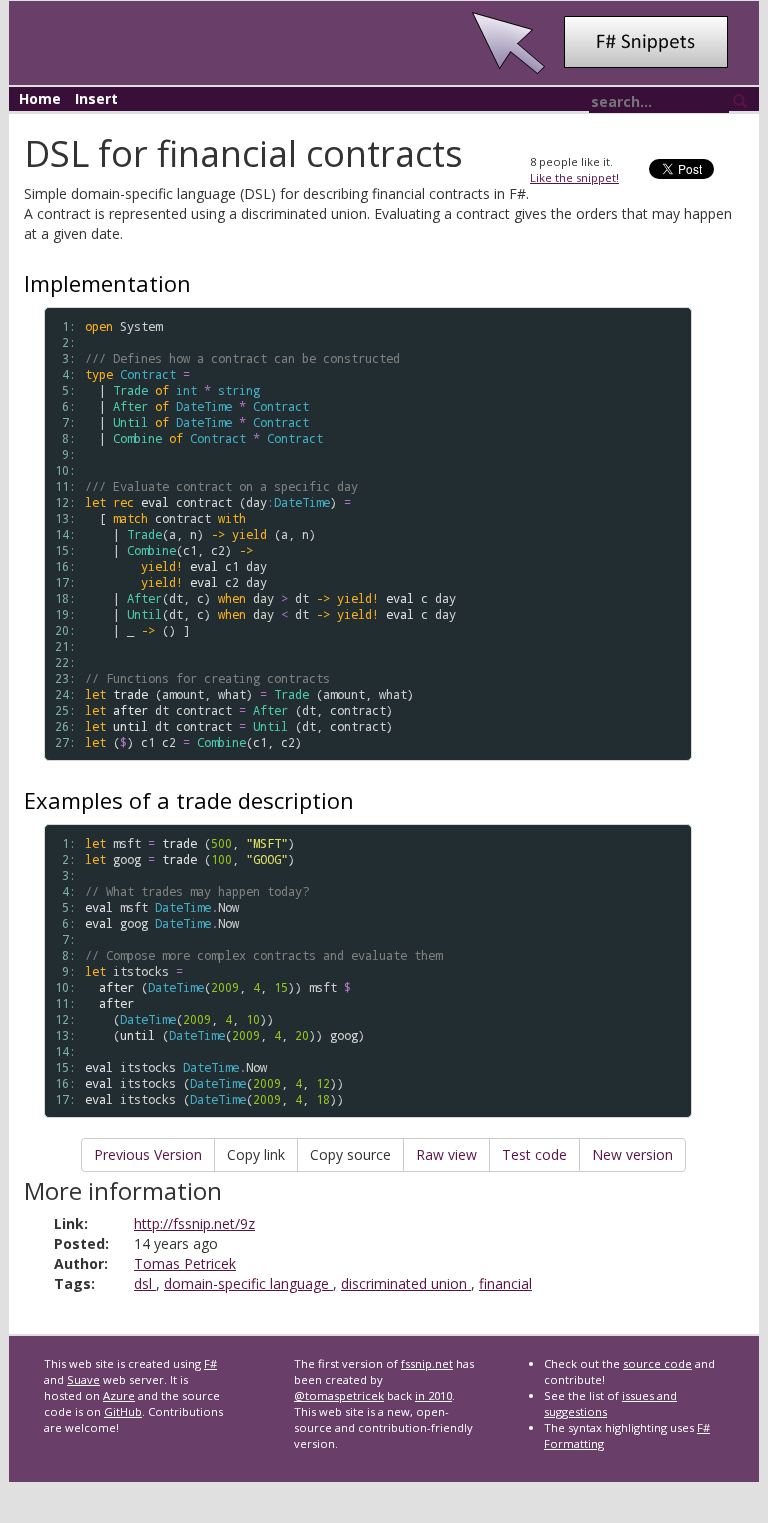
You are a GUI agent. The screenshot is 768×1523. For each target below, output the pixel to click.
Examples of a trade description (189, 800)
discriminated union (406, 1283)
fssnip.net (427, 1363)
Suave (83, 1379)
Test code (534, 1154)
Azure (119, 1395)
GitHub (123, 1411)
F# (210, 1363)
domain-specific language (248, 1283)
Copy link (256, 1154)
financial (505, 1283)
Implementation (107, 283)
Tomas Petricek (185, 1263)
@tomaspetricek (339, 1395)
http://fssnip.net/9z (194, 1223)
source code (657, 1363)
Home (40, 98)
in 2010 (433, 1395)
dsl (145, 1283)
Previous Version (148, 1154)
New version (632, 1154)
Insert (96, 98)
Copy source (350, 1154)
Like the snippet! (574, 177)
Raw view (446, 1154)
